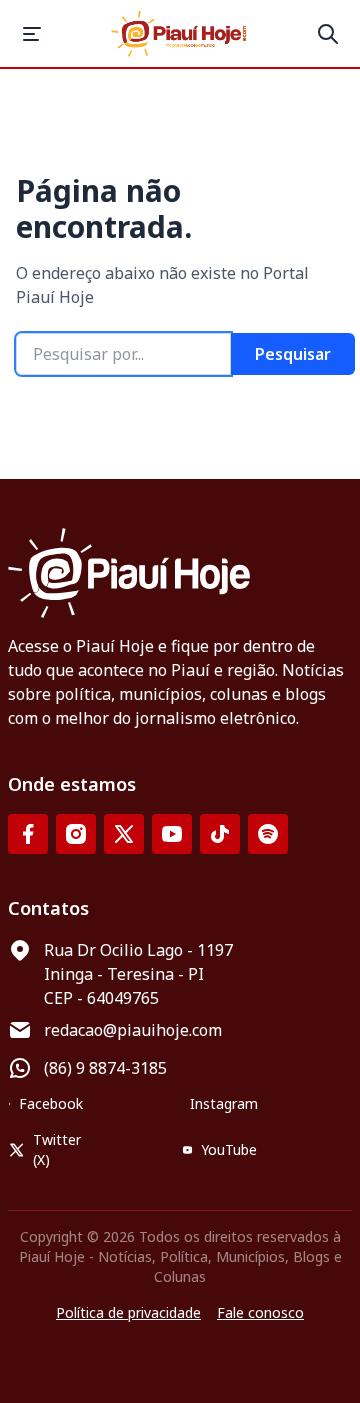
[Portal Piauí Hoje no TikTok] (220, 834)
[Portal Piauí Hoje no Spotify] (268, 834)
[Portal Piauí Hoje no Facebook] (28, 834)
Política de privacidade (128, 1312)
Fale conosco (260, 1312)
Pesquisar (293, 354)
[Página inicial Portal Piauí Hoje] (180, 33)
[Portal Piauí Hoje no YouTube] (172, 834)
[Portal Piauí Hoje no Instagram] (76, 834)
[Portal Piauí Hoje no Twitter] (124, 834)
